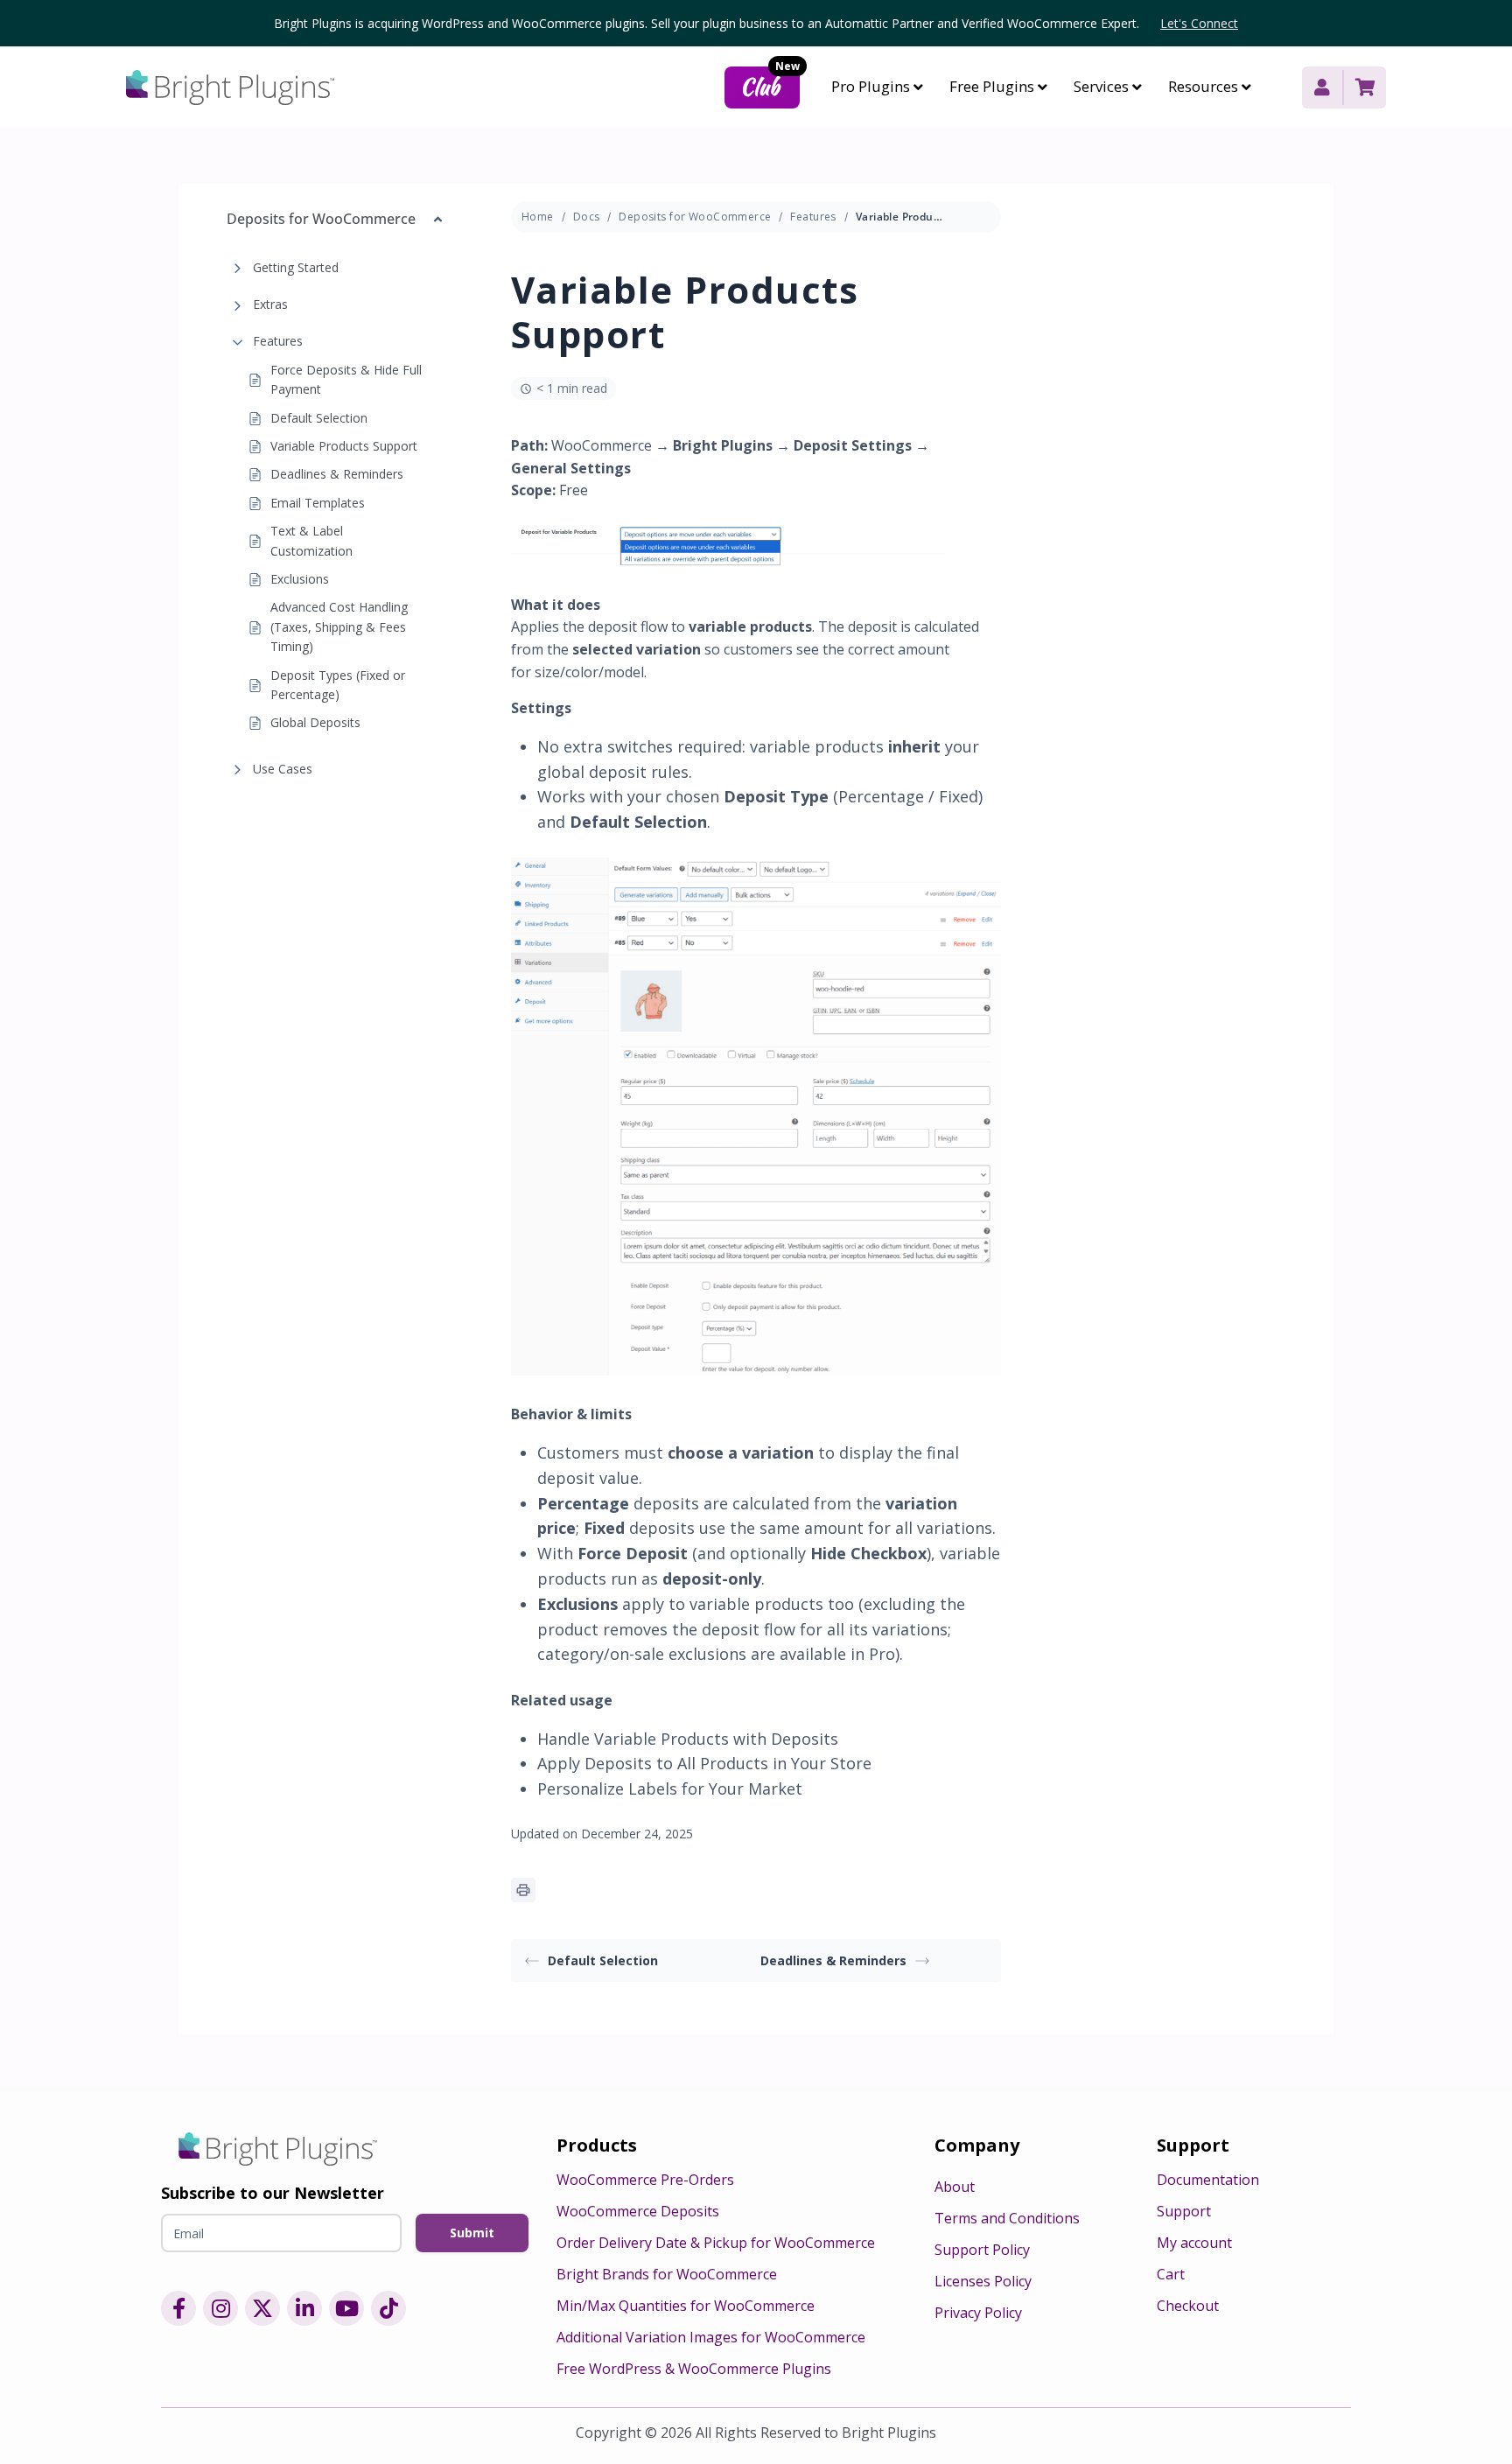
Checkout (1188, 2306)
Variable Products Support (344, 446)
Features (278, 342)
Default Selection (319, 418)
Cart (1171, 2274)
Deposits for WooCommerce (695, 217)
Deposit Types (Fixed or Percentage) (338, 685)
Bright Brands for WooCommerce (667, 2274)
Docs (587, 217)
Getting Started (296, 267)
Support (1184, 2211)
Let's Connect (1199, 23)
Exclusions (300, 579)
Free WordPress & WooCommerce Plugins (694, 2369)
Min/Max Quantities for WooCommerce (686, 2306)
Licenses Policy (983, 2281)
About (955, 2187)
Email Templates (318, 503)
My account (1194, 2243)
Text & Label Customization (311, 541)
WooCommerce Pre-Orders (645, 2180)
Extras (270, 304)
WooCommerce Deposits (638, 2211)
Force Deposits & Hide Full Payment (346, 379)
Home (538, 217)
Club (770, 84)
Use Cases (283, 769)
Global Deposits (315, 723)
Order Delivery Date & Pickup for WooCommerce (716, 2243)
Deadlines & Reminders (337, 475)
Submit (472, 2233)
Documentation (1208, 2180)
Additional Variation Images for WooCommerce (711, 2337)
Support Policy (982, 2250)
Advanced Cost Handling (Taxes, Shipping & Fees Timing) (339, 627)
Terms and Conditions (1007, 2218)
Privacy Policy (978, 2313)
